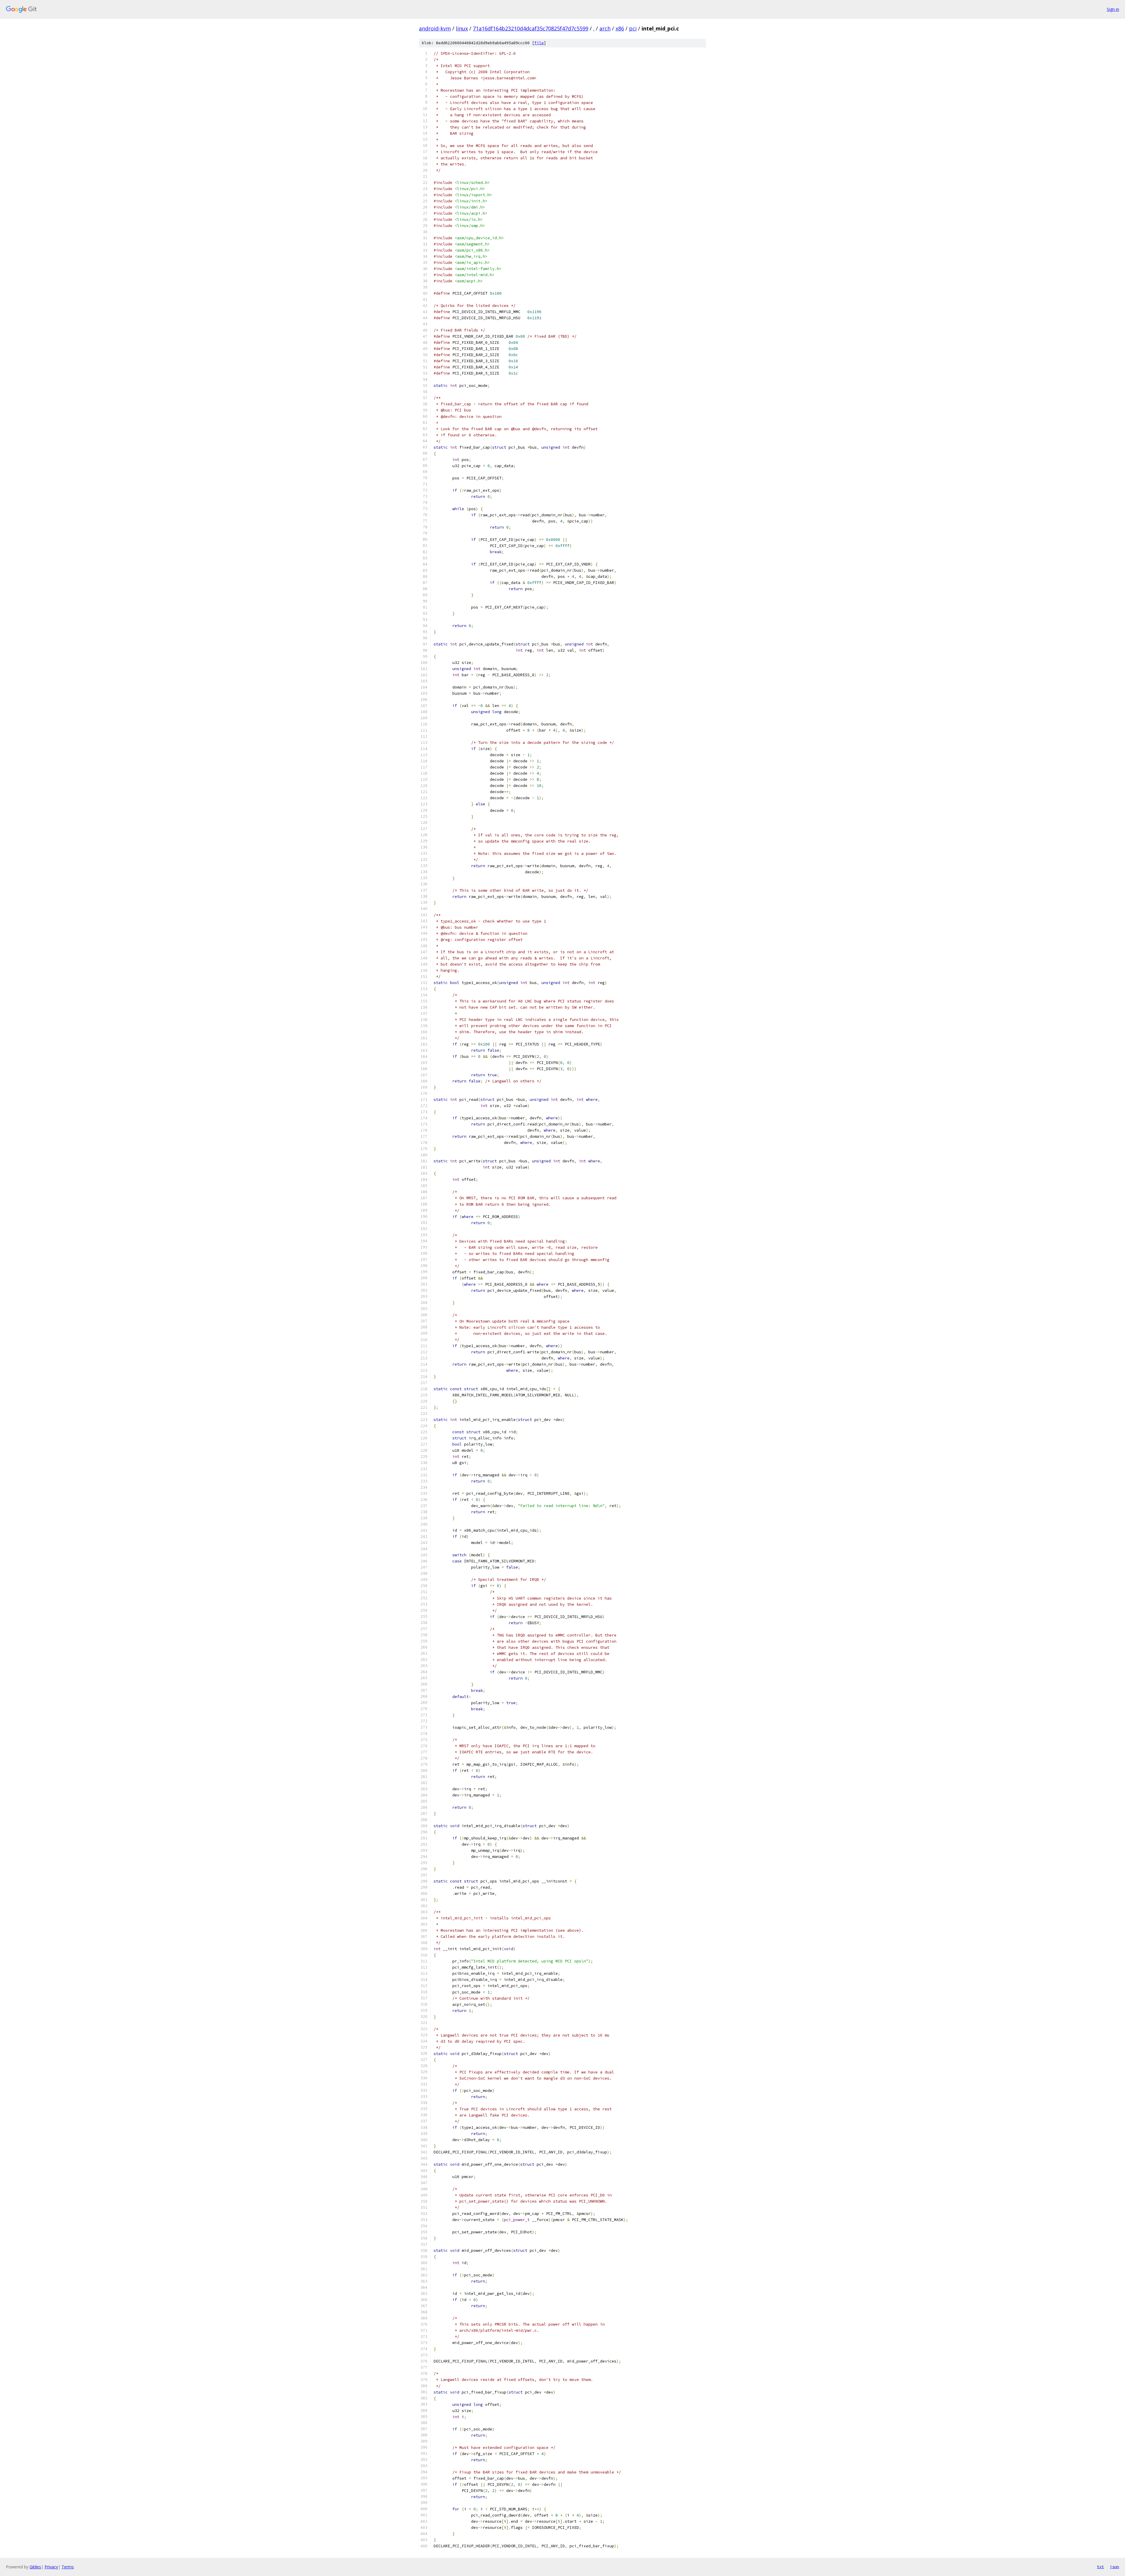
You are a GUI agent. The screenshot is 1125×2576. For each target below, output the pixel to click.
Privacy (51, 2567)
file (539, 43)
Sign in (1113, 9)
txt (1100, 2567)
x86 (620, 28)
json (1114, 2567)
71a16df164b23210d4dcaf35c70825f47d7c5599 (531, 28)
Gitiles (35, 2567)
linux (462, 28)
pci (633, 28)
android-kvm (435, 28)
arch (605, 28)
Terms (68, 2567)
